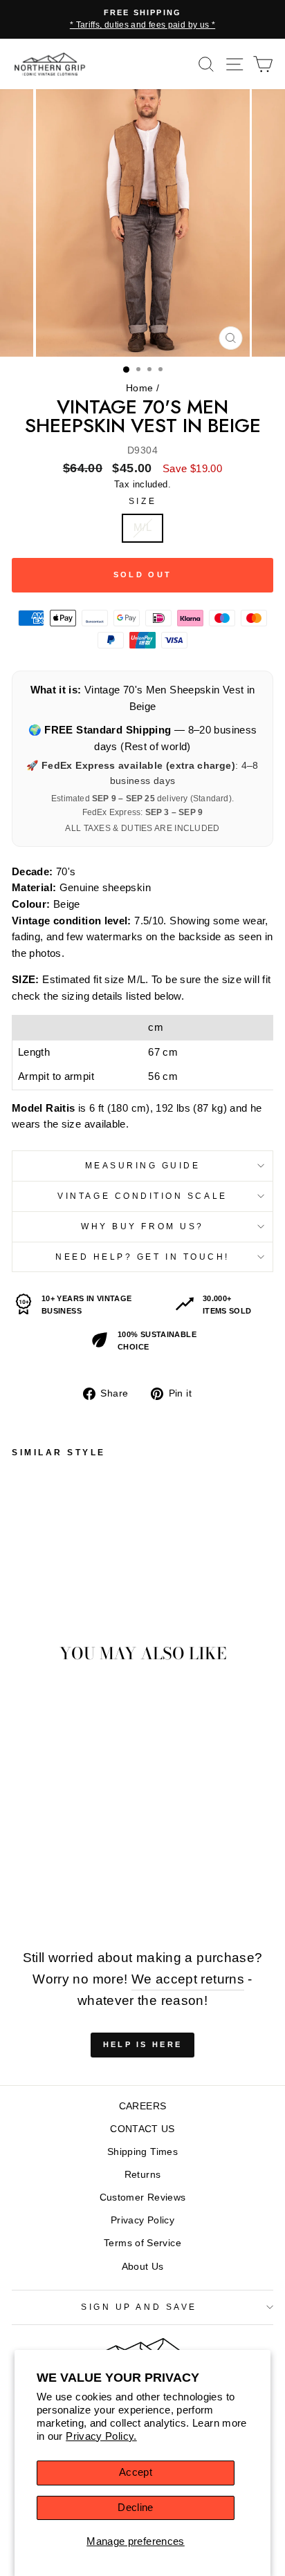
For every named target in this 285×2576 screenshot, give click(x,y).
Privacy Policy (142, 2220)
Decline (136, 2508)
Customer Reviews (143, 2197)
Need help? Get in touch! (142, 1257)
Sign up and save (139, 2307)
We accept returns (188, 1979)
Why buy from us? (142, 1226)
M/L (142, 528)
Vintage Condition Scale (142, 1196)
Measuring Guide (143, 1165)
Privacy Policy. (101, 2436)
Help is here (143, 2044)
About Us (143, 2267)
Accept (136, 2472)
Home (139, 388)
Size (142, 501)
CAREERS (143, 2106)
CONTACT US (142, 2129)
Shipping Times (142, 2152)
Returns (143, 2175)
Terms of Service (142, 2243)
